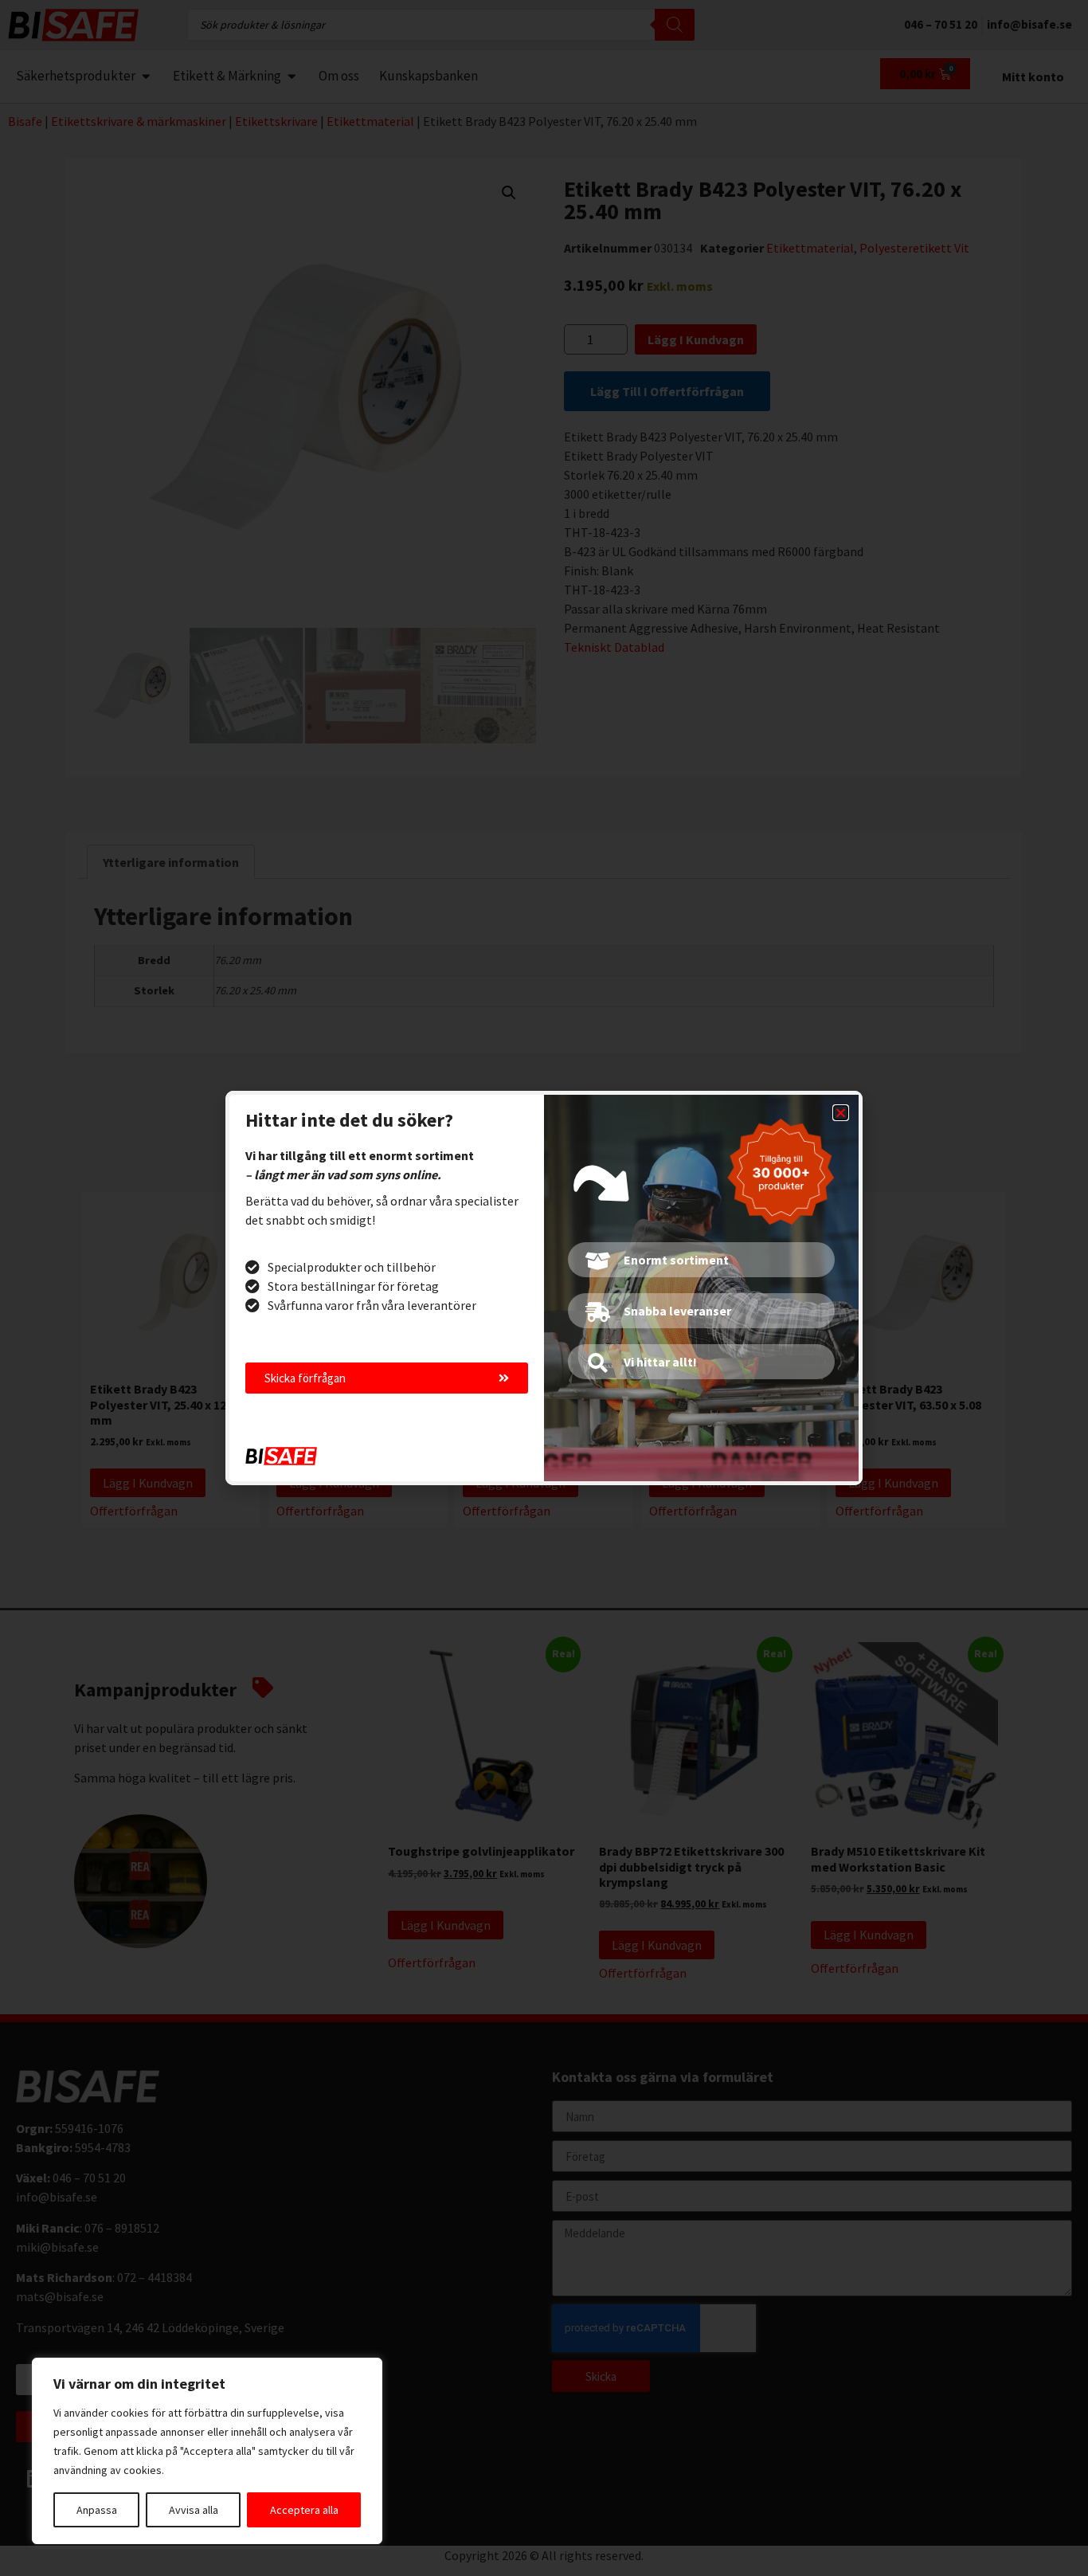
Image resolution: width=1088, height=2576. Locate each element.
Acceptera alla (304, 2510)
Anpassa (97, 2510)
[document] (544, 1288)
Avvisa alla (194, 2510)
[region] (207, 2451)
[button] (841, 1113)
